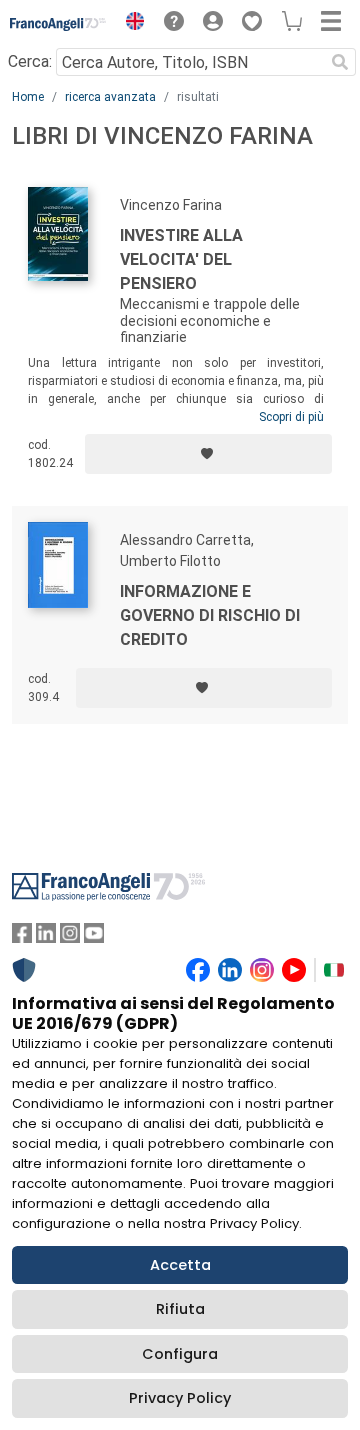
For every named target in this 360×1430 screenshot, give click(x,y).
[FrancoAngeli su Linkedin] (46, 937)
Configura (180, 1354)
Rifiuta (180, 1309)
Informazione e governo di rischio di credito (210, 615)
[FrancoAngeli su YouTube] (94, 937)
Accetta (180, 1265)
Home (28, 97)
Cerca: (30, 61)
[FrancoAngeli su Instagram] (70, 937)
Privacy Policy (180, 1398)
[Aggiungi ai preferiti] (208, 454)
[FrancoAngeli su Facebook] (22, 937)
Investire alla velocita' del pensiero (181, 259)
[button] (130, 24)
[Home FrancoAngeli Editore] (58, 24)
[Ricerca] (340, 62)
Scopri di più (291, 417)
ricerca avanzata (110, 97)
